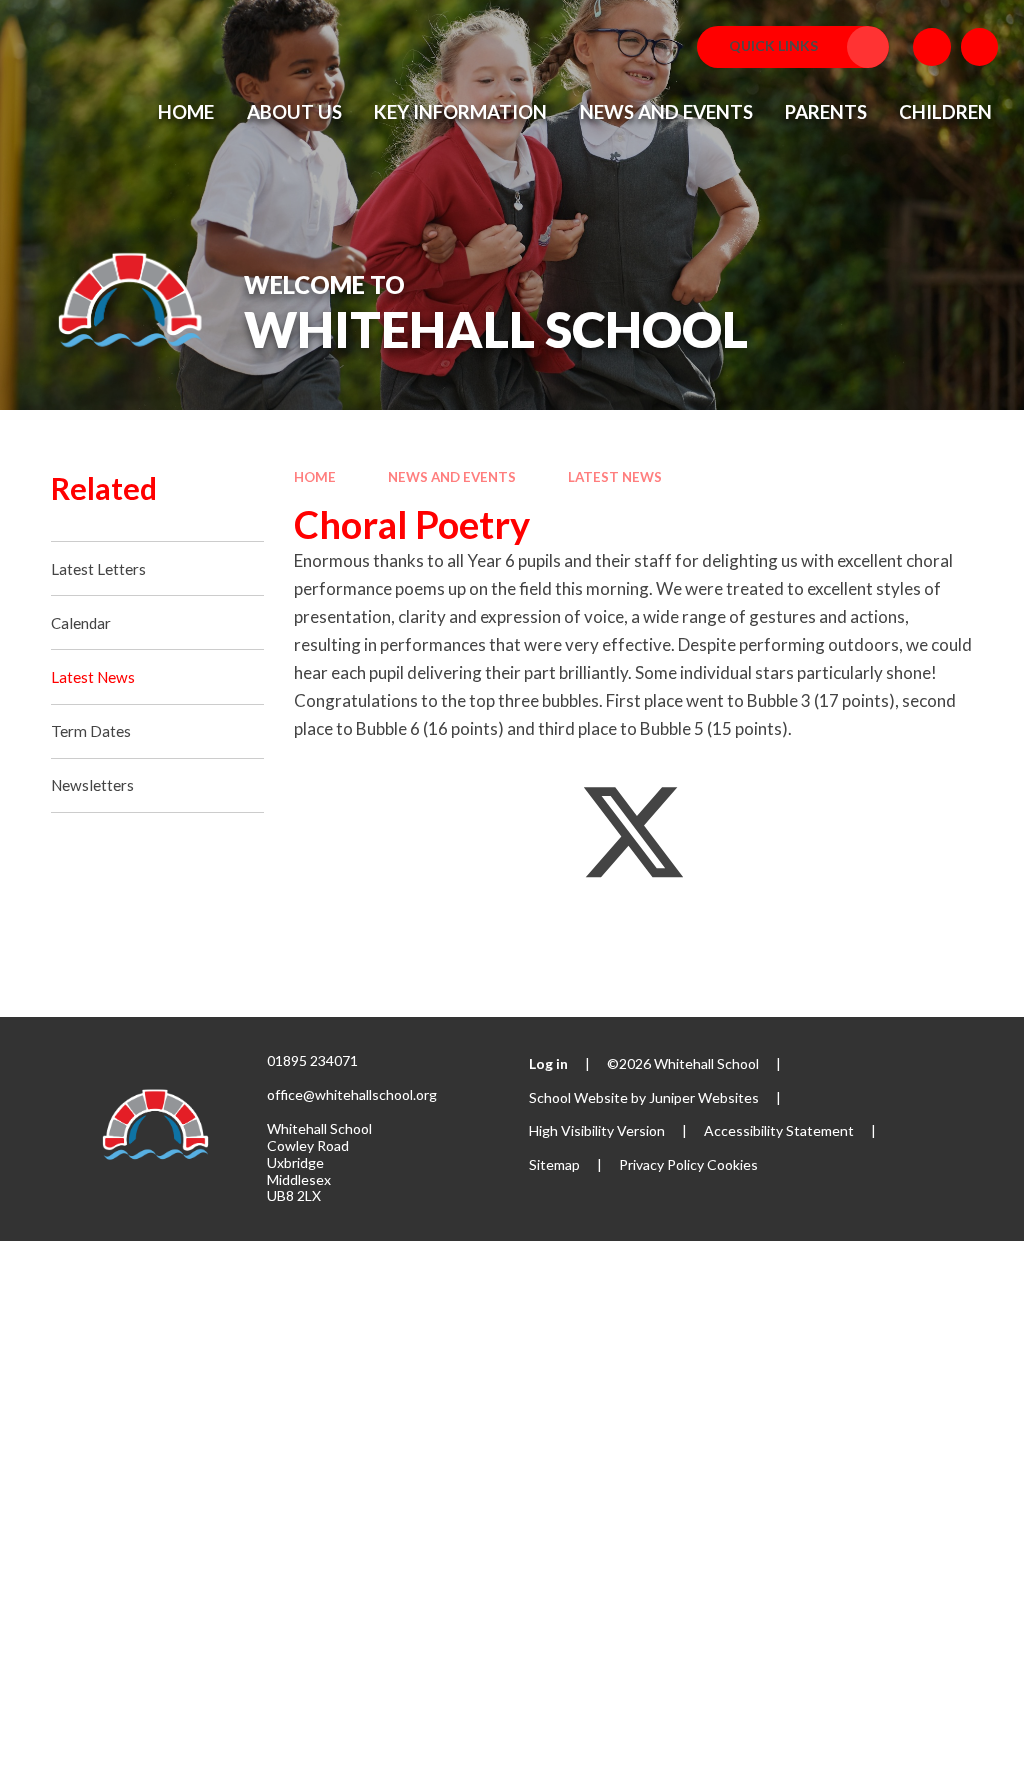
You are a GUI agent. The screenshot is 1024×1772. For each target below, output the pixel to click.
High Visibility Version (597, 1130)
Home (315, 477)
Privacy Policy (661, 1164)
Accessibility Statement (779, 1130)
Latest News (615, 477)
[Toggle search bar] (980, 47)
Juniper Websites (704, 1097)
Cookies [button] (732, 1164)
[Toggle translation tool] (932, 47)
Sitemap (554, 1164)
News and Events (452, 477)
